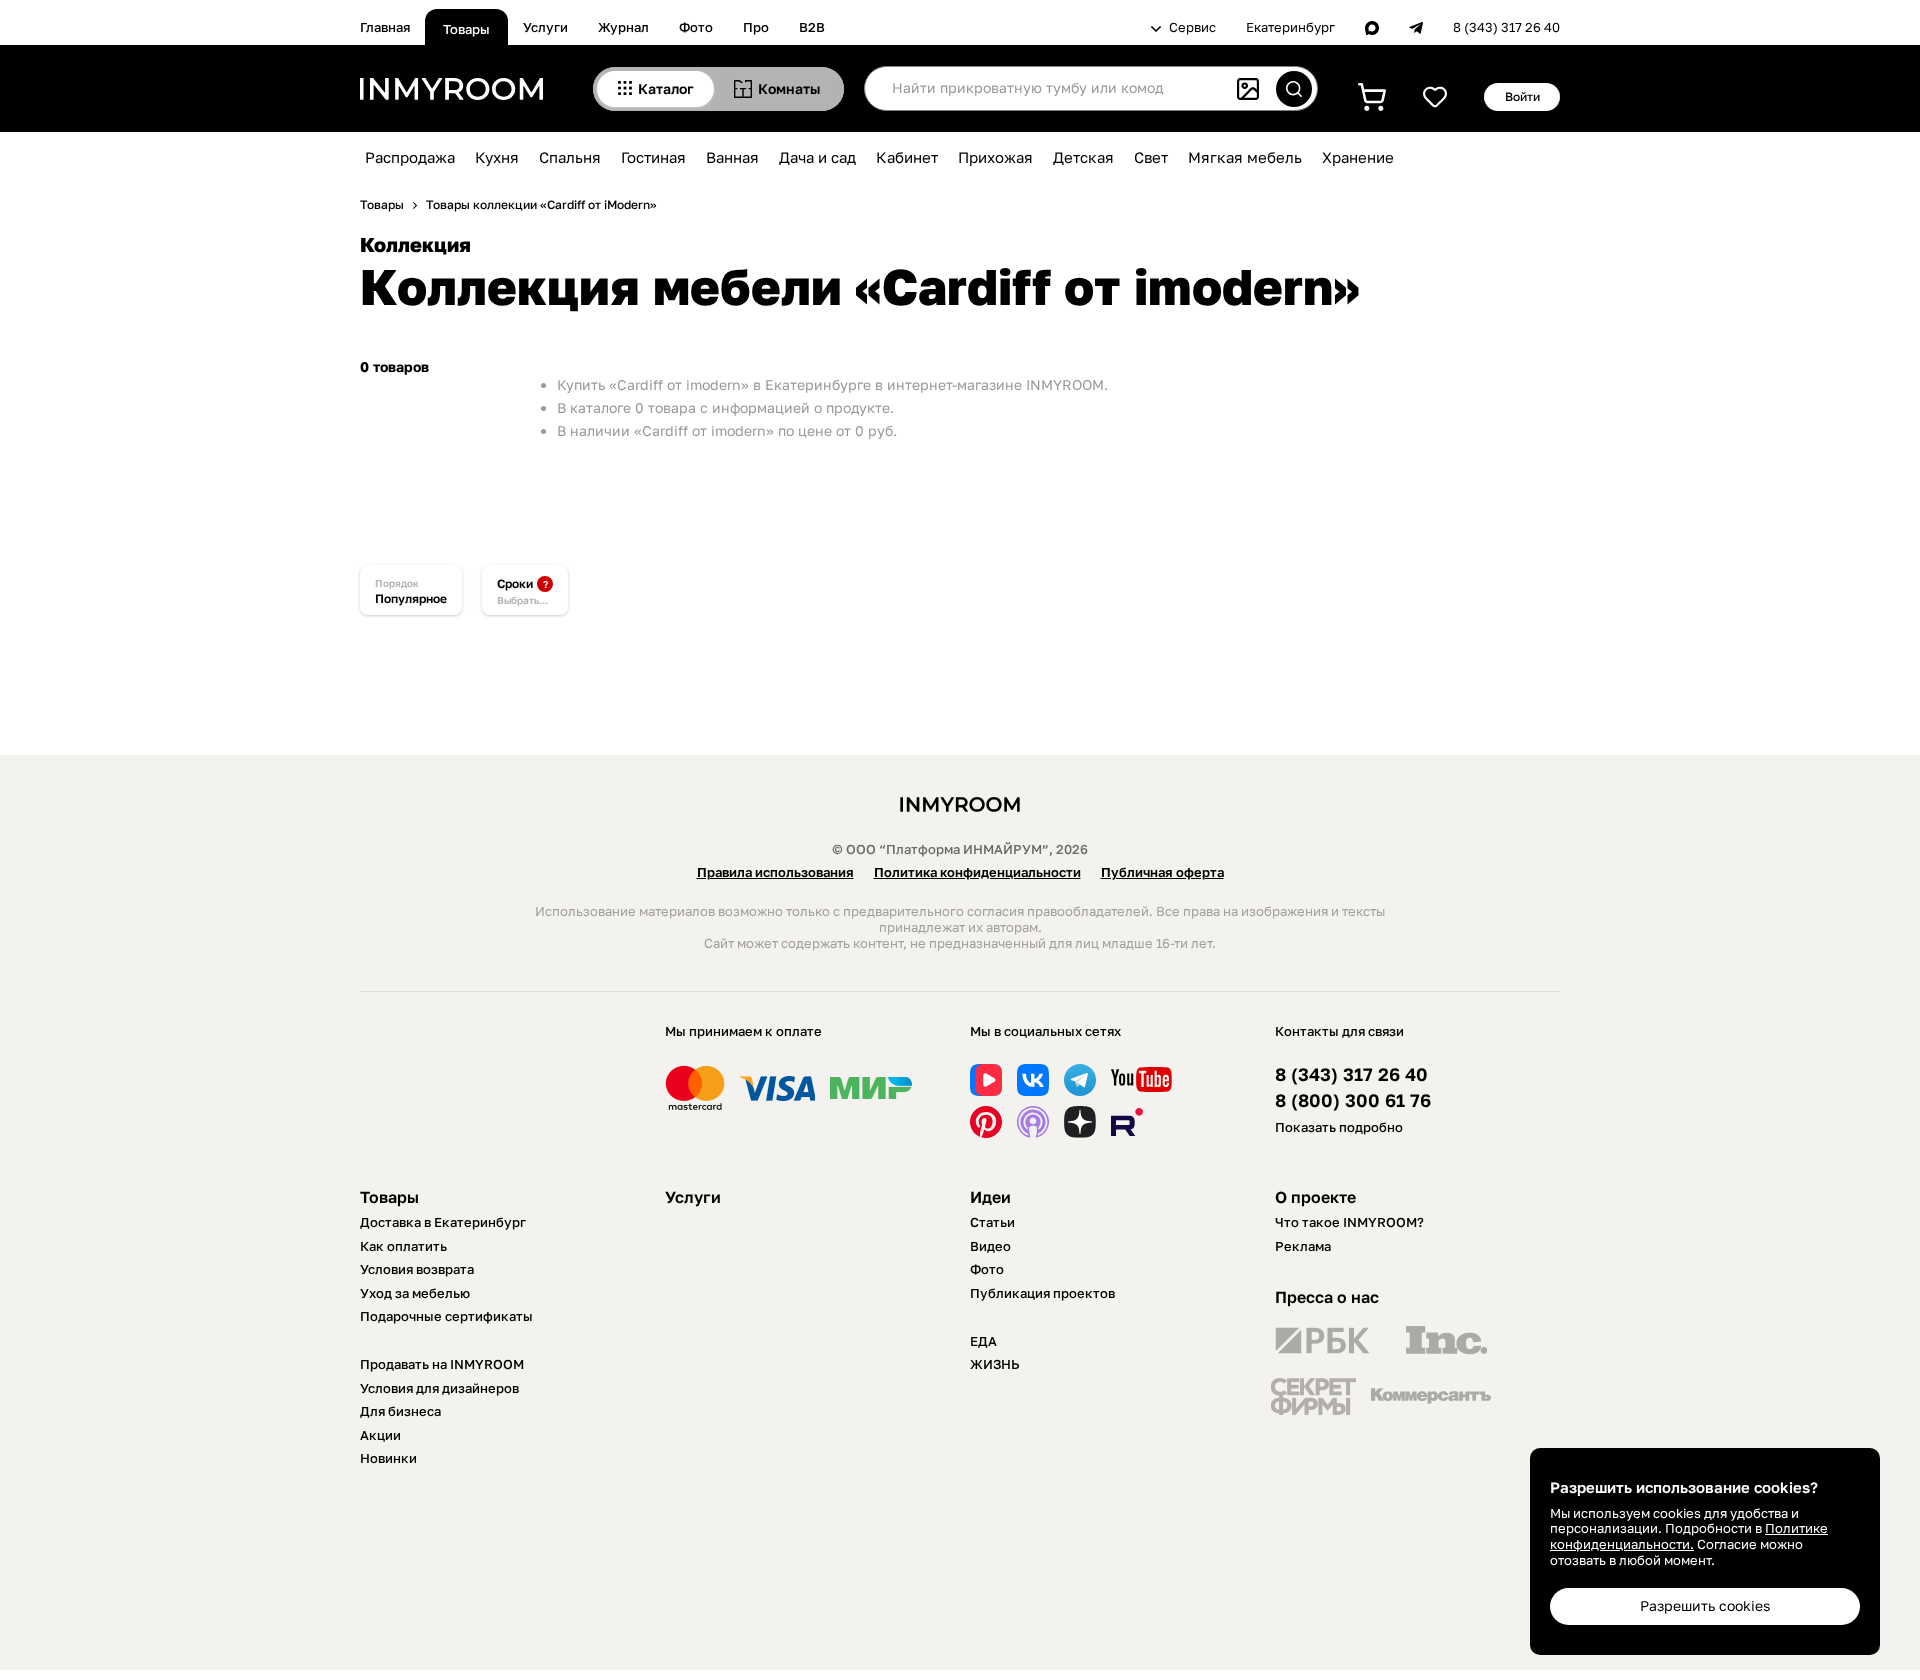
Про (756, 27)
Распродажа (410, 157)
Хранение (1358, 157)
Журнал (623, 27)
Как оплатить (403, 1246)
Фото (696, 27)
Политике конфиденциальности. (1689, 1536)
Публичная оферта (1162, 872)
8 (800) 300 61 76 (1353, 1100)
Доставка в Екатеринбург (443, 1222)
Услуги (545, 27)
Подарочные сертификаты (446, 1316)
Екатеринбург (1290, 27)
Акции (380, 1435)
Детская (1083, 157)
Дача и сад (817, 157)
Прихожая (995, 157)
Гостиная (653, 157)
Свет (1151, 157)
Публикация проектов (1042, 1293)
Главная (385, 27)
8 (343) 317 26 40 (1506, 27)
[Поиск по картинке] (1248, 89)
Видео (990, 1246)
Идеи (990, 1197)
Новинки (388, 1458)
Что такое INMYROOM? (1349, 1222)
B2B (812, 27)
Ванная (732, 157)
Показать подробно (1339, 1127)
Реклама (1303, 1246)
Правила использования (775, 872)
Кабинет (907, 157)
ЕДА (983, 1341)
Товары (466, 29)
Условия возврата (417, 1269)
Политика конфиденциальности (977, 872)
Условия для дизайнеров (439, 1388)
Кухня (497, 157)
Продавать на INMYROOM (442, 1364)
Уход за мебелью (415, 1293)
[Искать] (1294, 89)
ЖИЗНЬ (995, 1364)
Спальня (570, 157)
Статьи (992, 1222)
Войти (1522, 96)
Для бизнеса (400, 1411)
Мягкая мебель (1245, 157)
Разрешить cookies (1705, 1605)
